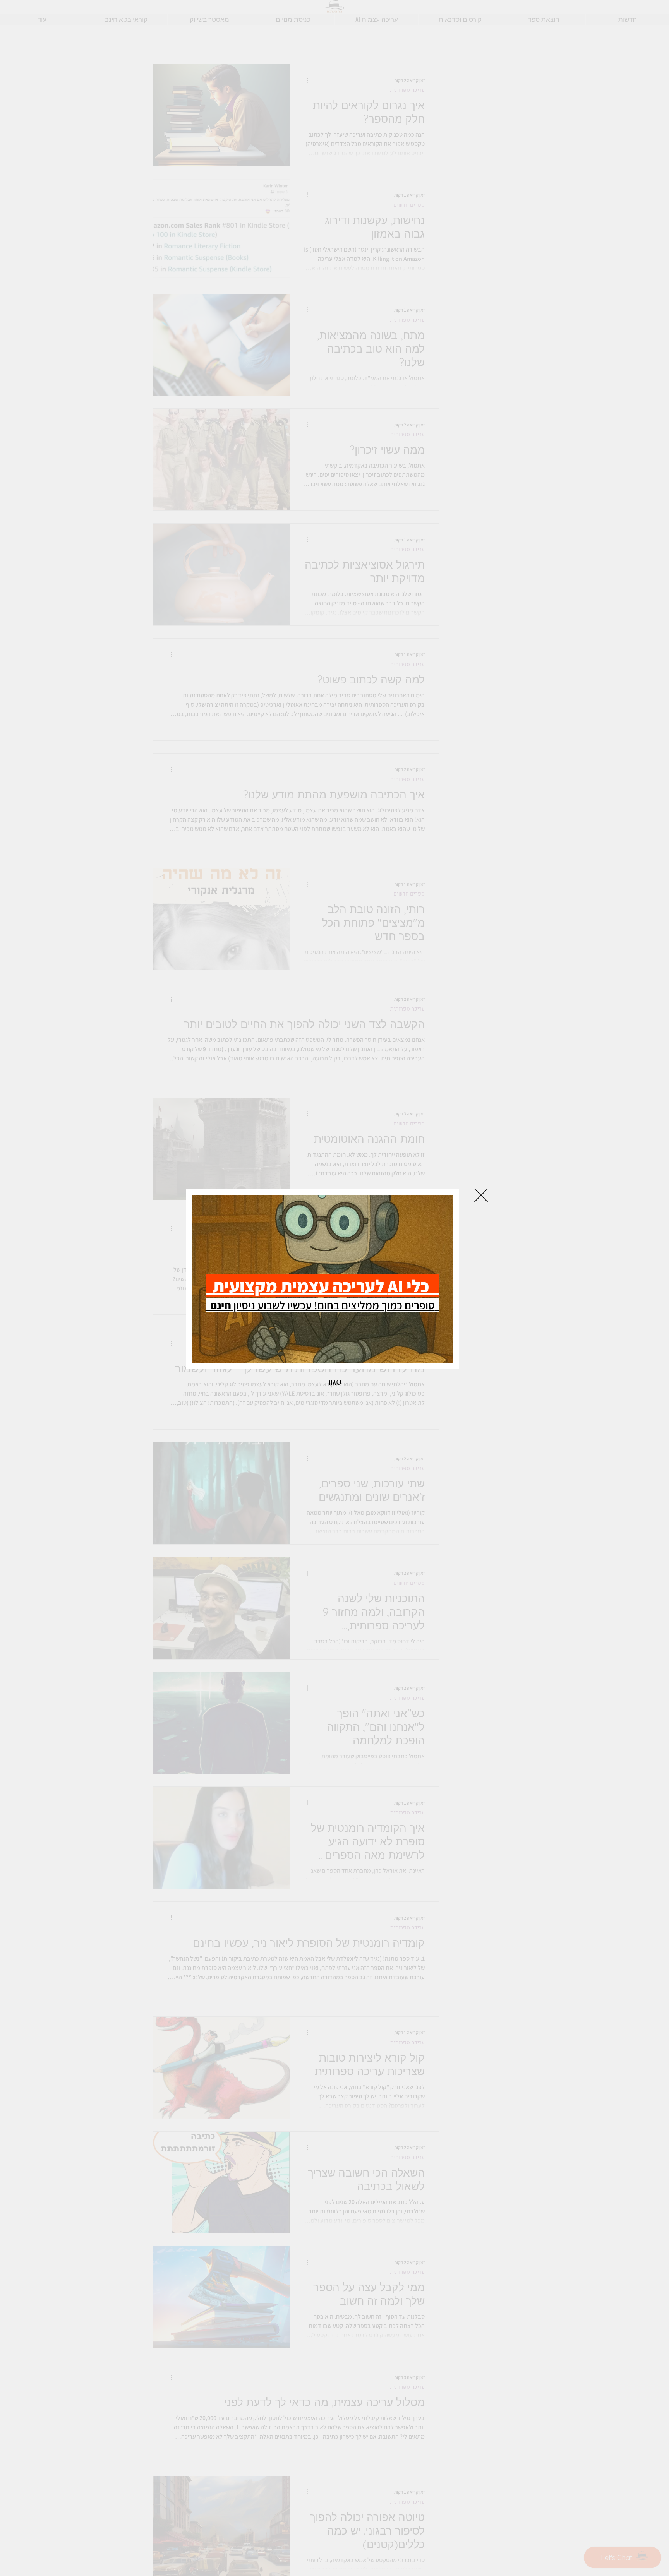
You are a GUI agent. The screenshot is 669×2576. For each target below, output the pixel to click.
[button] (481, 1195)
